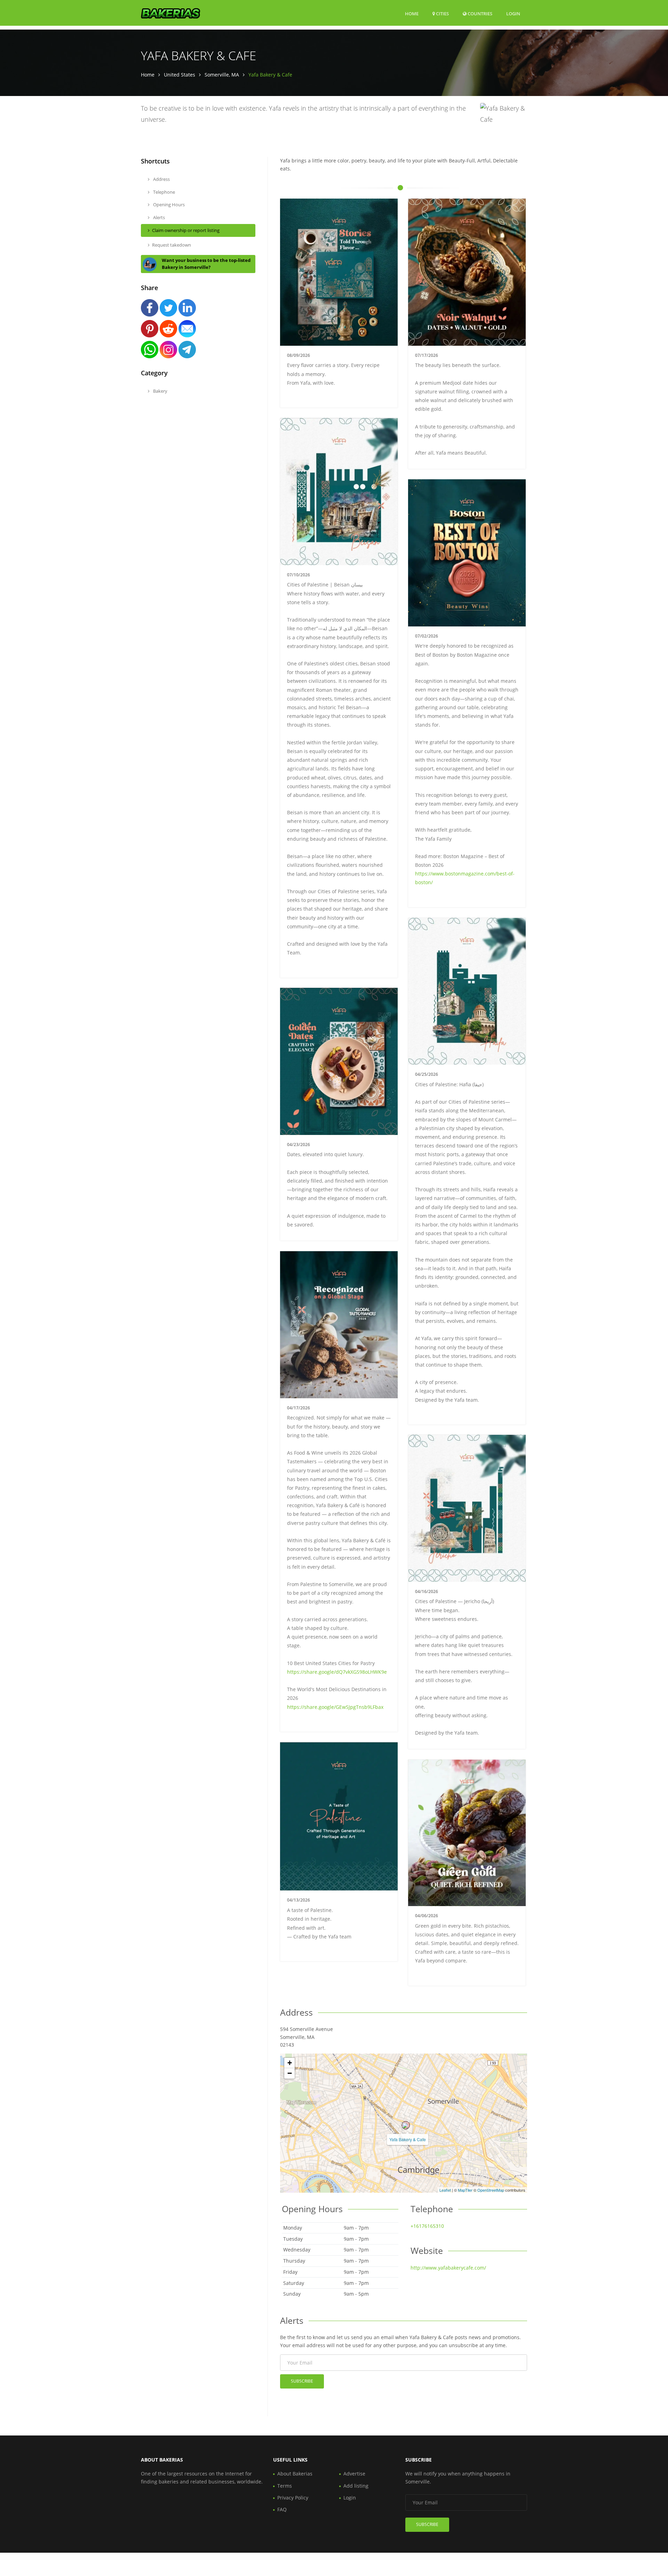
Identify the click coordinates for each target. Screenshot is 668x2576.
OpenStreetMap (491, 2190)
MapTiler (465, 2190)
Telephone (164, 192)
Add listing (356, 2486)
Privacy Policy (293, 2498)
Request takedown (172, 245)
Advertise (354, 2474)
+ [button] (290, 2063)
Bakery (160, 391)
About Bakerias (295, 2474)
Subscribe (302, 2381)
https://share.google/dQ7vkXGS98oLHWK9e (337, 1672)
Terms (285, 2486)
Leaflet (445, 2190)
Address (161, 179)
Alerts (158, 217)
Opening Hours (168, 205)
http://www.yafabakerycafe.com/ (448, 2268)
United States (180, 75)
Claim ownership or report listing (186, 230)
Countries (479, 13)
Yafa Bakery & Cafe (408, 2139)
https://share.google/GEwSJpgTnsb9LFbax (335, 1707)
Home (412, 14)
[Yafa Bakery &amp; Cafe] (406, 2125)
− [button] (290, 2073)
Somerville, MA (222, 75)
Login (513, 13)
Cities (442, 14)
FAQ (282, 2509)
